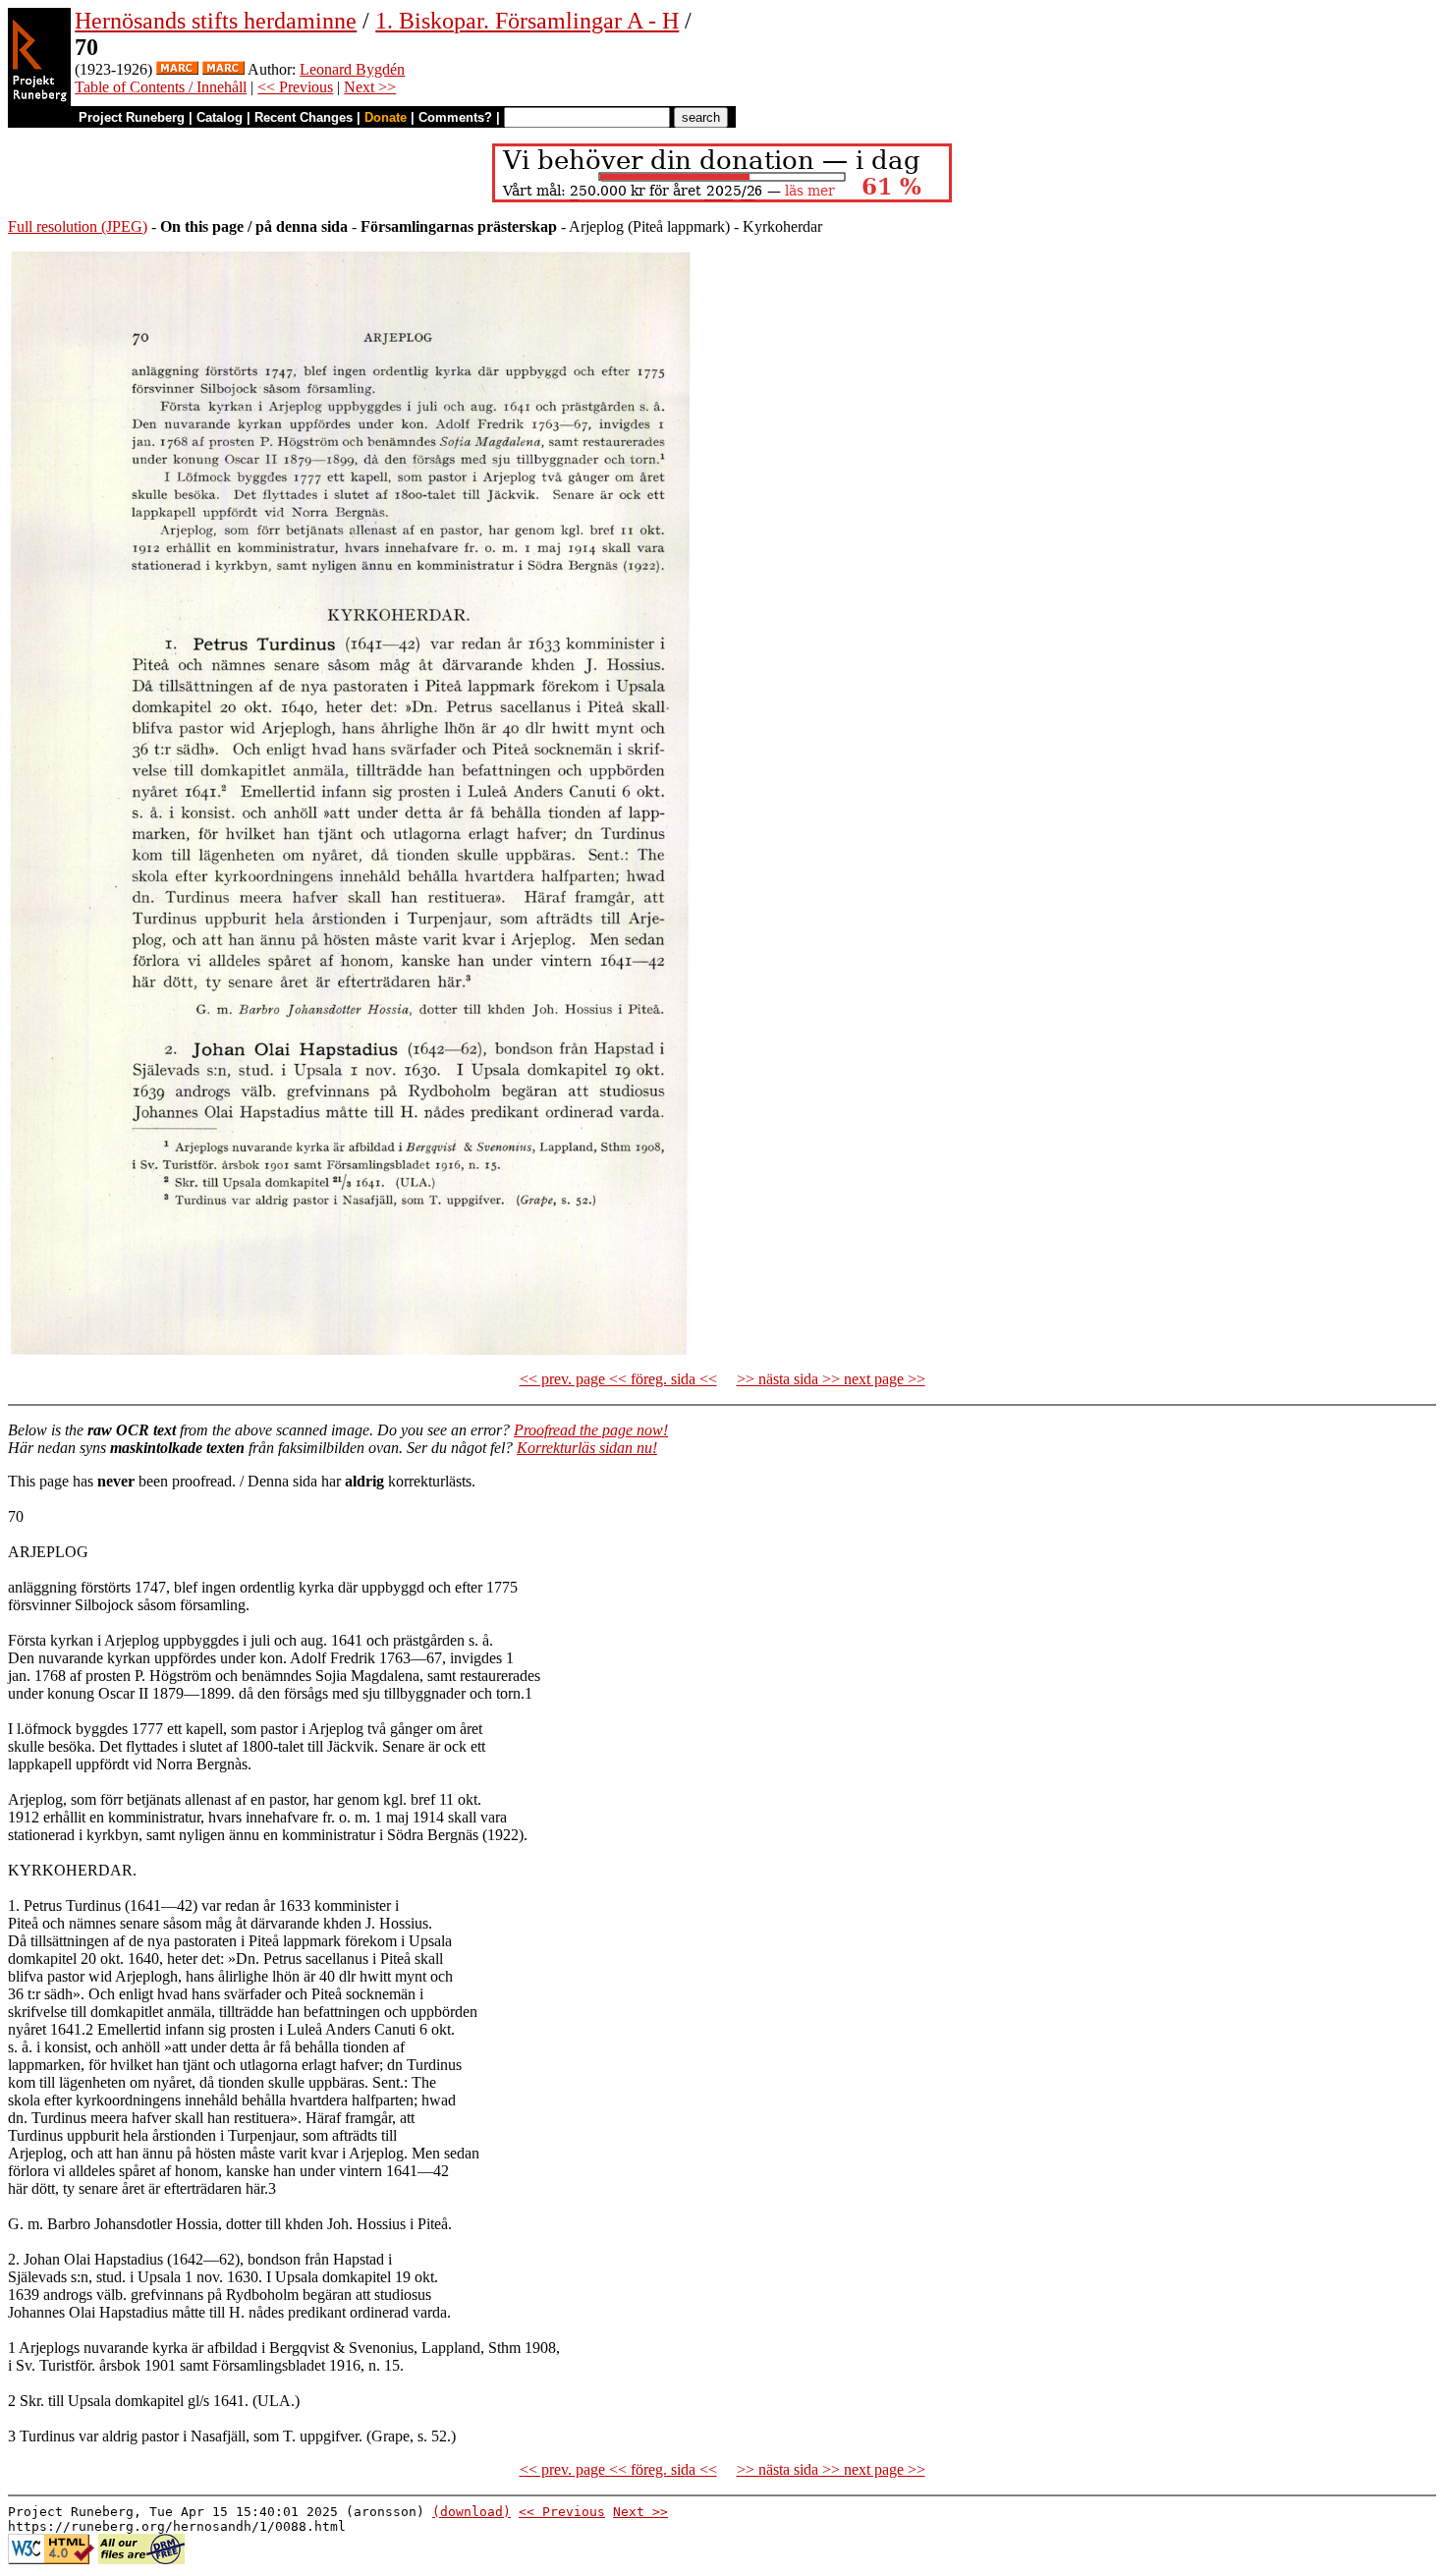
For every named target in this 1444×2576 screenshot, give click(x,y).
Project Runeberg (132, 117)
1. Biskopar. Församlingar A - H (527, 21)
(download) (472, 2512)
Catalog (220, 117)
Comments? (455, 117)
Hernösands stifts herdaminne (216, 21)
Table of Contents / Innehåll (161, 87)
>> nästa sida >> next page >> (831, 1379)
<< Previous (295, 87)
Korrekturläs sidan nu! (587, 1448)
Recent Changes (304, 117)
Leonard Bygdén (352, 69)
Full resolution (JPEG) (78, 226)
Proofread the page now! (591, 1430)
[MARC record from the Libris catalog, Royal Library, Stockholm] (177, 69)
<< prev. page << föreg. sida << (618, 1379)
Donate (386, 117)
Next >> (370, 87)
